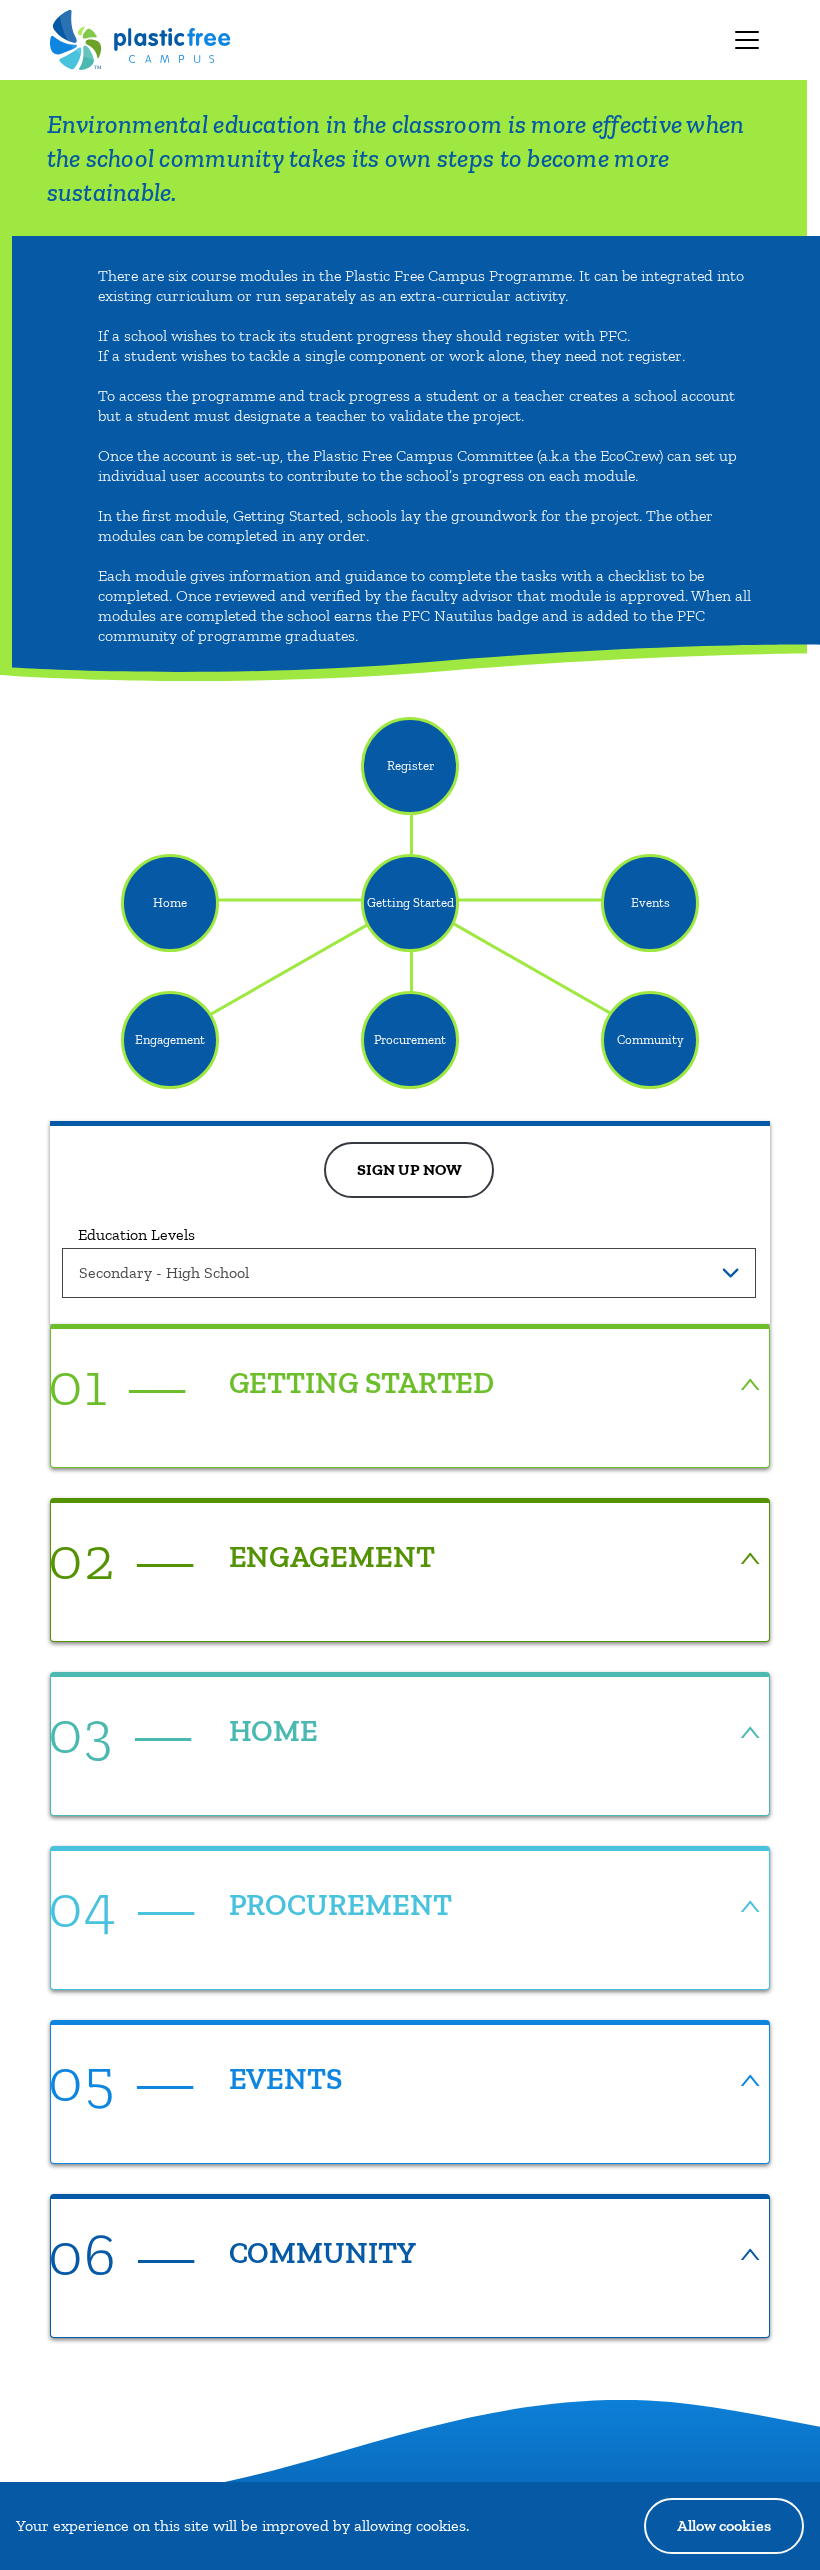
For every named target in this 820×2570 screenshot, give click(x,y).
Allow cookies (724, 2525)
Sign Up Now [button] (409, 1169)
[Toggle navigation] (747, 40)
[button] (409, 1385)
